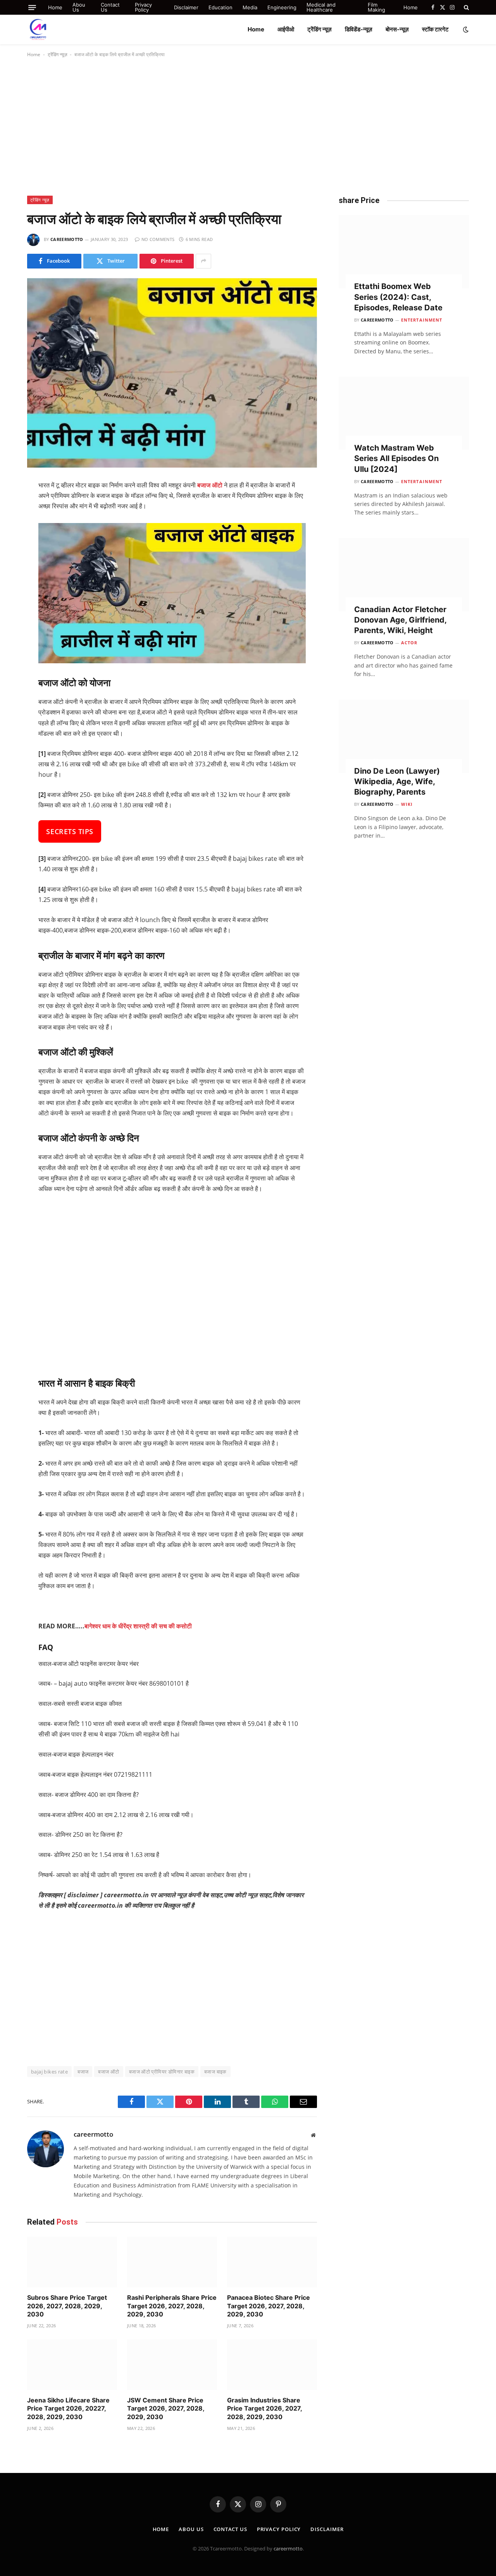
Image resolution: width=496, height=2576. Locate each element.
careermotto (67, 239)
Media (250, 7)
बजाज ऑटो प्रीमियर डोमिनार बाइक (162, 2072)
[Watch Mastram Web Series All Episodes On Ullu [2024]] (404, 413)
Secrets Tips (70, 831)
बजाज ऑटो (108, 2072)
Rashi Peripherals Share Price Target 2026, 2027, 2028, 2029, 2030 (172, 2306)
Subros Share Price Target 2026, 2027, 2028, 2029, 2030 (67, 2306)
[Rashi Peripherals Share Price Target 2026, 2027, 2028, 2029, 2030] (172, 2262)
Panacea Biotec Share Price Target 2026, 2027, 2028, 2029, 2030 (269, 2306)
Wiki (407, 804)
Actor (409, 643)
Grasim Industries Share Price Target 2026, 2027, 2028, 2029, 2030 (264, 2409)
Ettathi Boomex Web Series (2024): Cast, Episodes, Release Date (398, 297)
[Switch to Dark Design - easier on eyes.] (465, 29)
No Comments (158, 239)
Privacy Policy (143, 7)
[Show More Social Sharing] (203, 261)
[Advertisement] (248, 125)
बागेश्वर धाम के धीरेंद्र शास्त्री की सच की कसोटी (138, 1626)
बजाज (83, 2072)
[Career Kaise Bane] (38, 29)
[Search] (466, 7)
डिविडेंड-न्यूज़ (359, 29)
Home (55, 7)
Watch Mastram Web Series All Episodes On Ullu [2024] (396, 458)
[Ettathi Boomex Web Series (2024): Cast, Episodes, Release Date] (404, 252)
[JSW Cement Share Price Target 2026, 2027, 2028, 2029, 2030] (172, 2365)
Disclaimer (186, 7)
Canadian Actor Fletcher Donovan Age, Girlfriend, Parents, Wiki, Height (400, 620)
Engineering (282, 7)
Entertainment (422, 320)
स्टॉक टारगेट (435, 29)
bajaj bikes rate (49, 2072)
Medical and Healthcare (321, 7)
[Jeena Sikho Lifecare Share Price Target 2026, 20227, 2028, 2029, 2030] (72, 2365)
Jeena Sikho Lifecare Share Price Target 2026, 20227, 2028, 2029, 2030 (68, 2409)
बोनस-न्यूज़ (397, 29)
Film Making (376, 7)
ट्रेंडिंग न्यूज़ (319, 29)
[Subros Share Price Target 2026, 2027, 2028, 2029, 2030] (72, 2262)
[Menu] (32, 8)
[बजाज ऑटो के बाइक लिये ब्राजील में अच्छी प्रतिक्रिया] (172, 373)
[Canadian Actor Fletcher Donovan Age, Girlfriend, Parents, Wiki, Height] (404, 575)
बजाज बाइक (215, 2072)
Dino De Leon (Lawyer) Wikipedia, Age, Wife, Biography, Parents (397, 781)
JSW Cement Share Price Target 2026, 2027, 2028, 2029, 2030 (166, 2409)
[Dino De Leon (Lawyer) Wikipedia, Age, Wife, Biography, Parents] (404, 736)
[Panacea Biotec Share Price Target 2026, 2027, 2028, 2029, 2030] (272, 2262)
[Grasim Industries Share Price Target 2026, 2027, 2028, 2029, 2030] (272, 2365)
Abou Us (79, 7)
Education (220, 7)
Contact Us (110, 7)
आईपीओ (286, 29)
